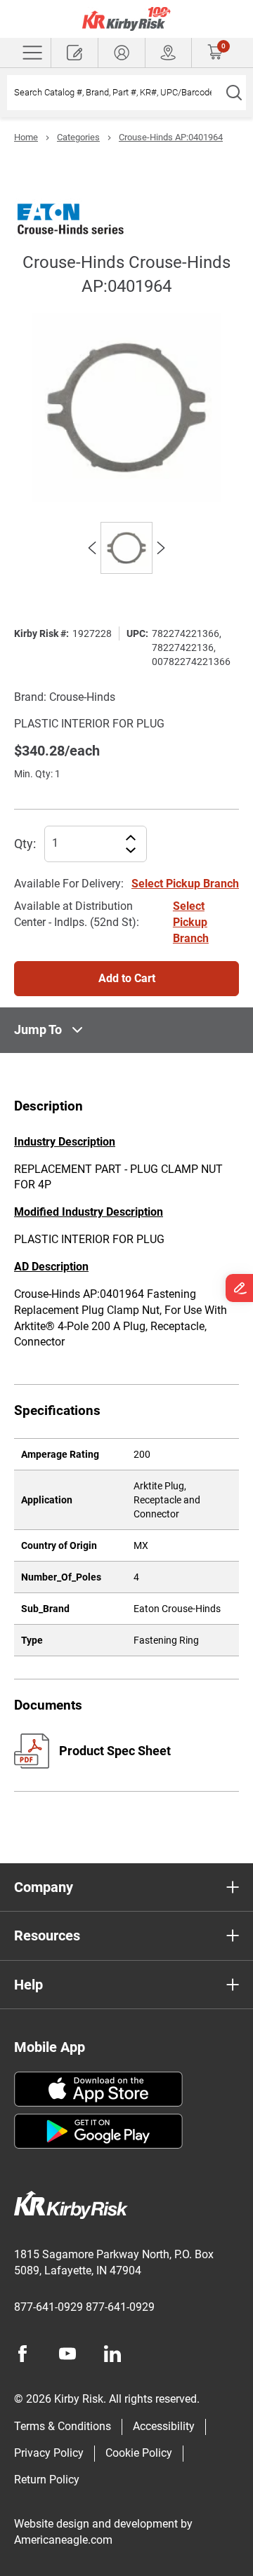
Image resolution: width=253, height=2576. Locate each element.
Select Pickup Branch (185, 884)
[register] (74, 53)
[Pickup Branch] (169, 53)
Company (44, 1887)
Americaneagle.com (63, 2540)
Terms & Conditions (63, 2426)
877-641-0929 (48, 2307)
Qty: (25, 844)
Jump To (38, 1029)
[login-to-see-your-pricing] (122, 53)
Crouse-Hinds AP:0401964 (171, 137)
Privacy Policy (49, 2453)
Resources (47, 1936)
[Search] (234, 93)
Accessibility (164, 2426)
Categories (78, 137)
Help (28, 1985)
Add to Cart (127, 978)
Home (26, 137)
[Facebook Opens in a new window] (22, 2354)
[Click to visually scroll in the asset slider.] (92, 548)
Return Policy (47, 2480)
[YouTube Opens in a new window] (67, 2354)
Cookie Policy (139, 2453)
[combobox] (114, 93)
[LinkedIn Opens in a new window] (112, 2354)
